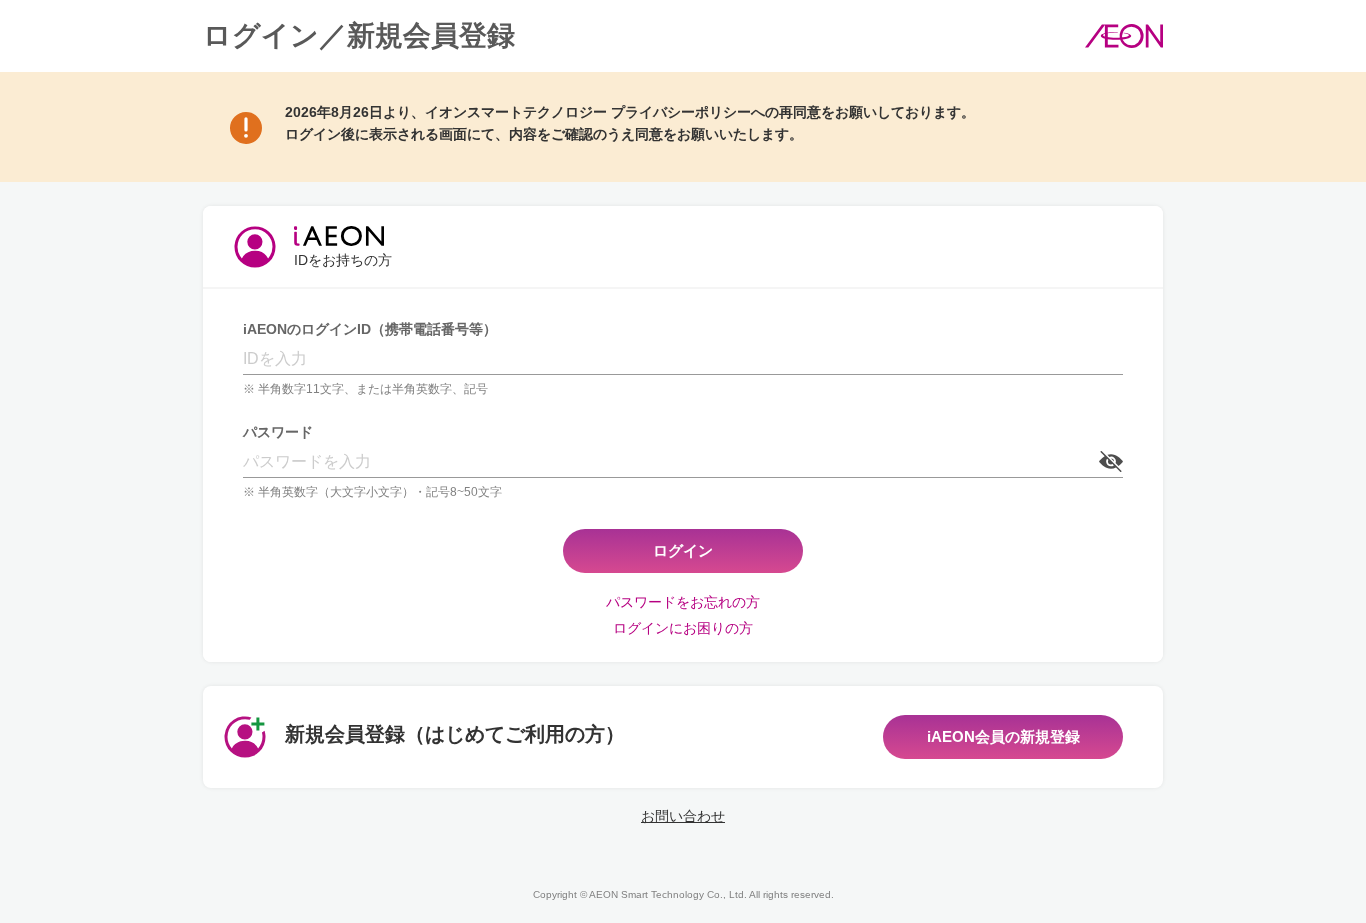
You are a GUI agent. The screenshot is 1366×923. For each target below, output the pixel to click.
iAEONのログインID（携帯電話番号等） (370, 329)
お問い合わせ (683, 816)
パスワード (278, 432)
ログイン (683, 550)
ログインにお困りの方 (683, 628)
